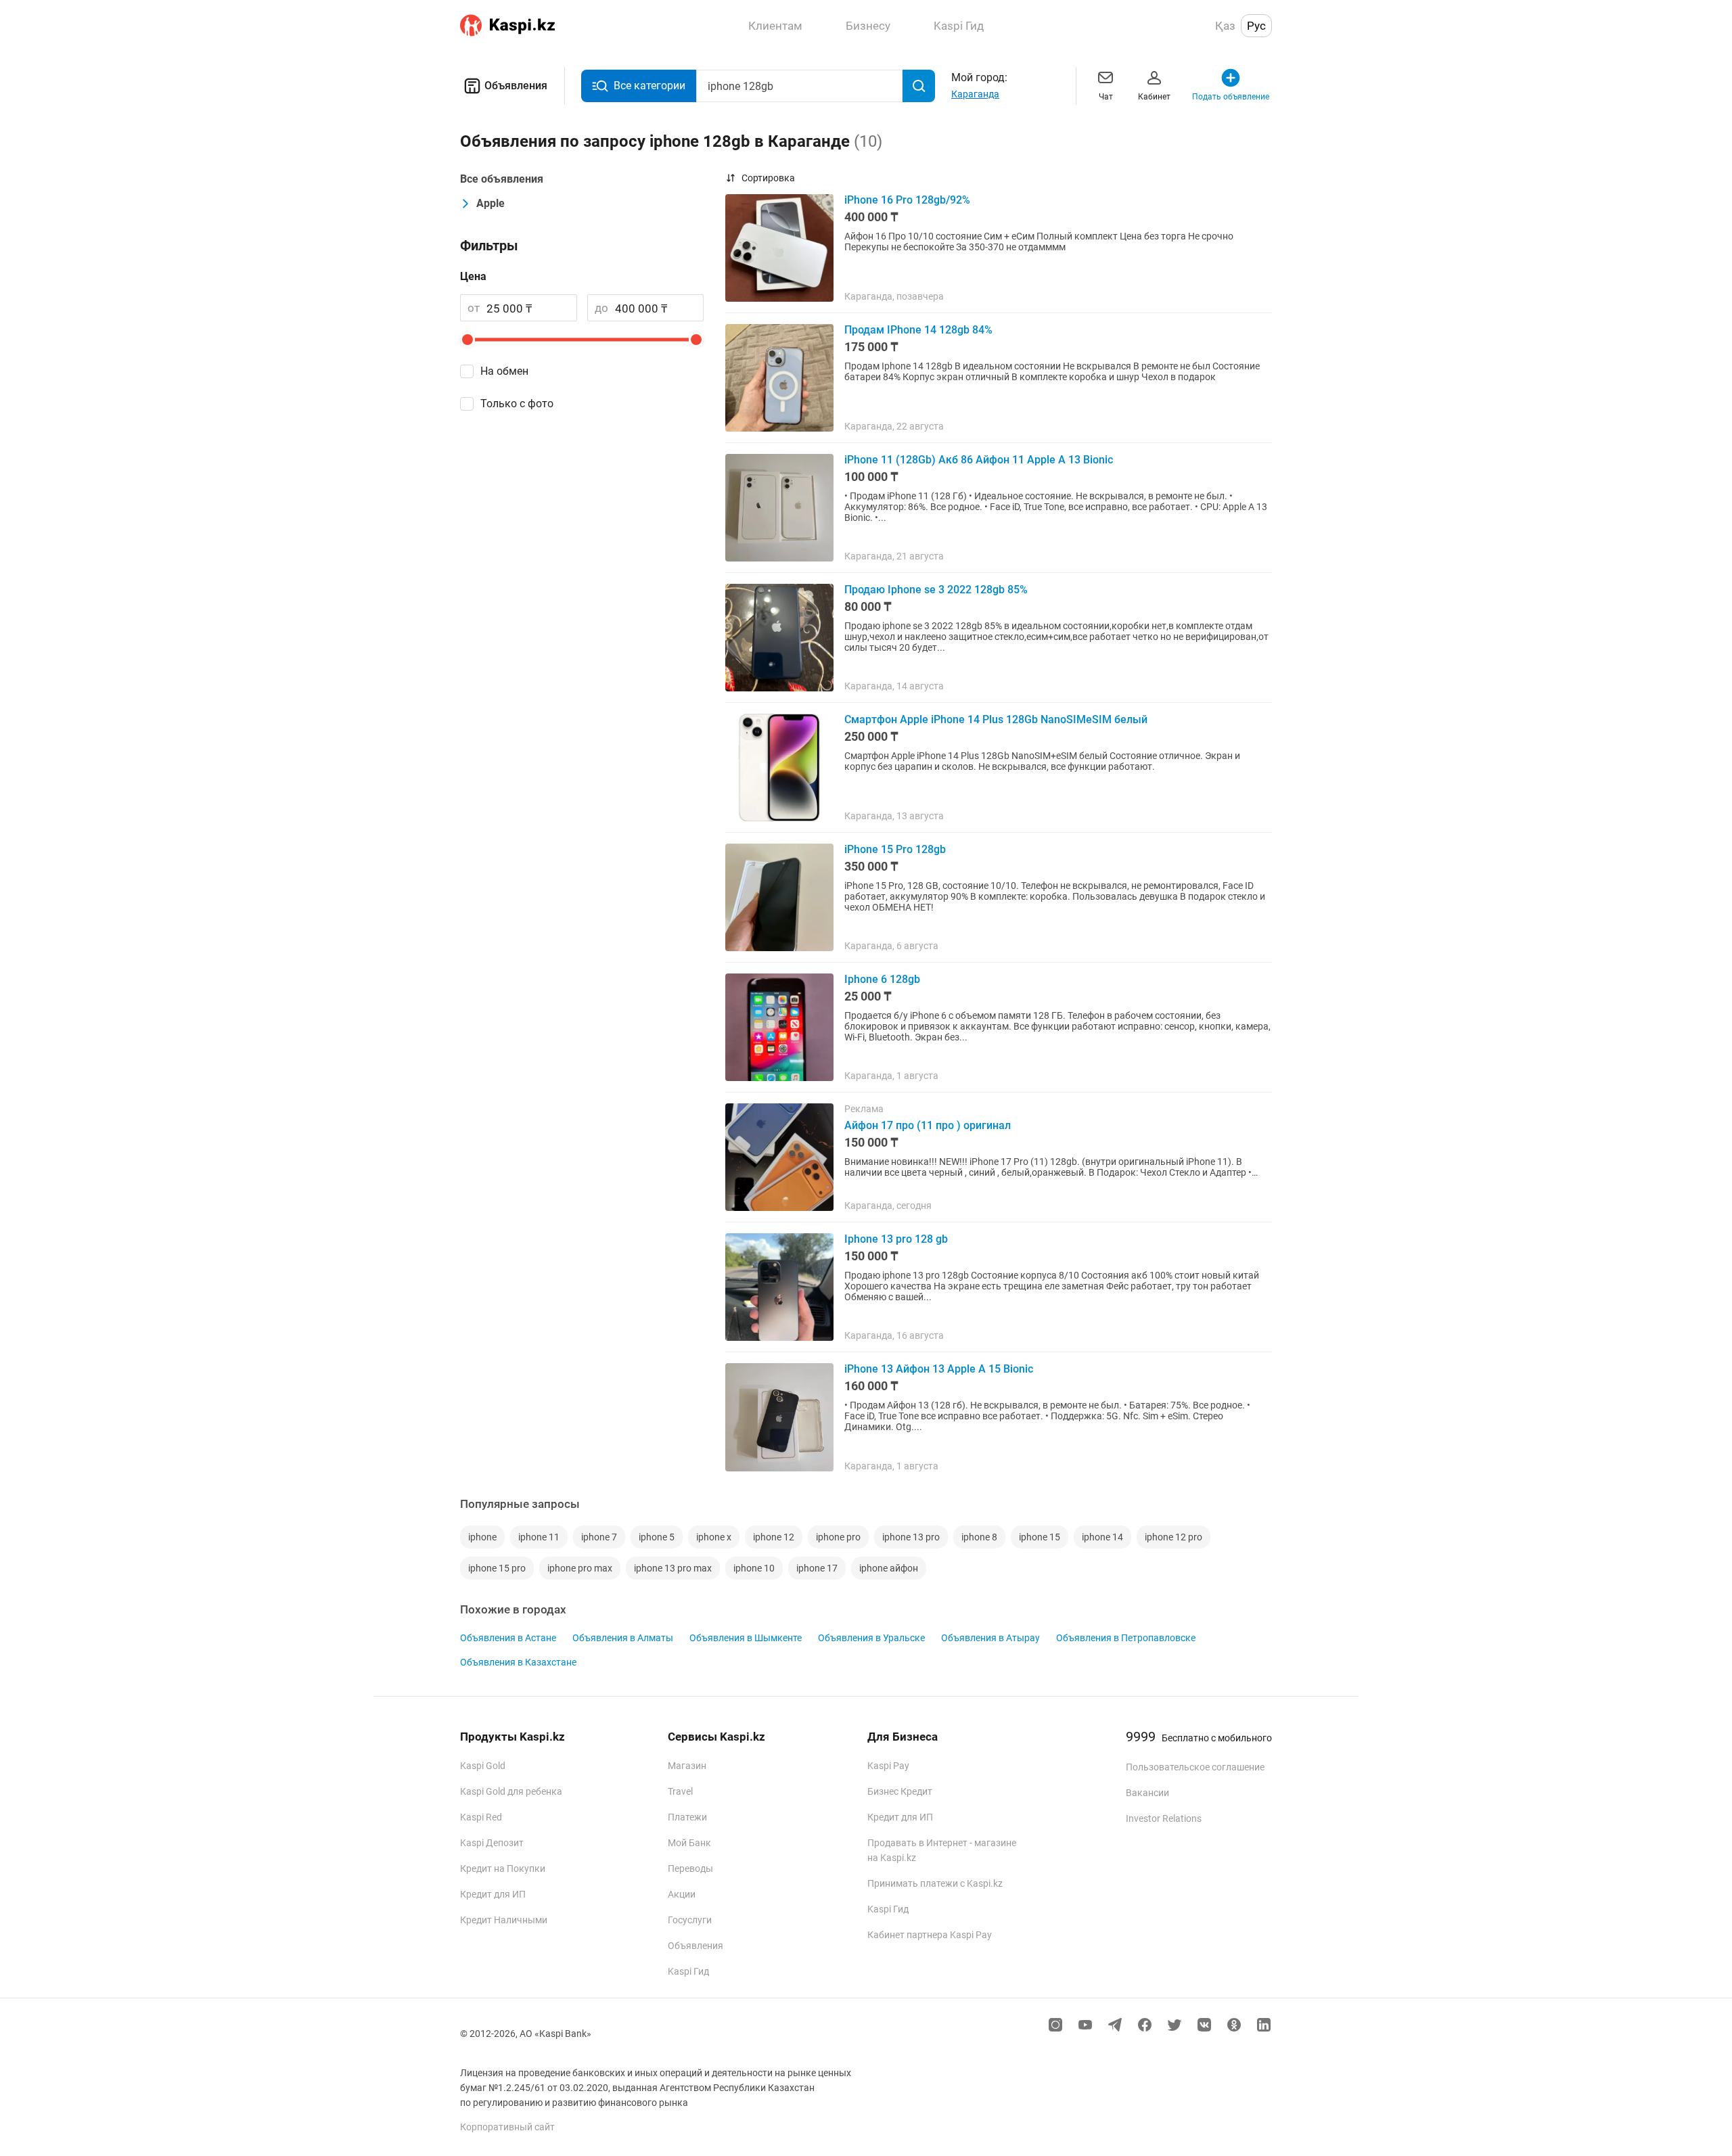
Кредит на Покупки (503, 1868)
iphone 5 (657, 1537)
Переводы (690, 1868)
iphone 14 (1102, 1537)
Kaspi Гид (688, 1971)
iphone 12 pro (1173, 1537)
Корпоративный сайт (507, 2127)
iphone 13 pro (911, 1537)
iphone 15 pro (497, 1568)
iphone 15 (1040, 1537)
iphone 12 (774, 1537)
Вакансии (1147, 1793)
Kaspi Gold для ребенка (511, 1791)
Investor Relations (1164, 1818)
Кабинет (1154, 97)
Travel (680, 1791)
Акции (682, 1894)
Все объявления (502, 179)
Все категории (649, 86)
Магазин (687, 1766)
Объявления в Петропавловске (1126, 1638)
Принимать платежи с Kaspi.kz (935, 1883)
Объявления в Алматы (623, 1638)
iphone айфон (889, 1568)
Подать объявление (1231, 97)
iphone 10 (754, 1568)
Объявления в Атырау (990, 1638)
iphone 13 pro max (673, 1568)
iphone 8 (979, 1537)
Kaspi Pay (888, 1766)
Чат (1106, 97)
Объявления (516, 86)
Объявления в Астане (508, 1638)
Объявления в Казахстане (518, 1662)
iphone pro (838, 1537)
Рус (1256, 26)
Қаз (1225, 26)
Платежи (687, 1817)
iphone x (714, 1537)
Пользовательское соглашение (1195, 1767)
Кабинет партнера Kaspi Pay (930, 1935)
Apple (491, 203)
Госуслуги (690, 1920)
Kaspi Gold (483, 1766)
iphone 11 (539, 1537)
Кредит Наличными (504, 1920)
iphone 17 (817, 1568)
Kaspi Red (481, 1817)
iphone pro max (580, 1568)
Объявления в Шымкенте (746, 1638)
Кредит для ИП (493, 1894)
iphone (482, 1537)
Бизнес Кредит (900, 1791)
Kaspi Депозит (492, 1843)
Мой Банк (689, 1843)
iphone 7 (599, 1537)
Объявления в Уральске (871, 1638)
